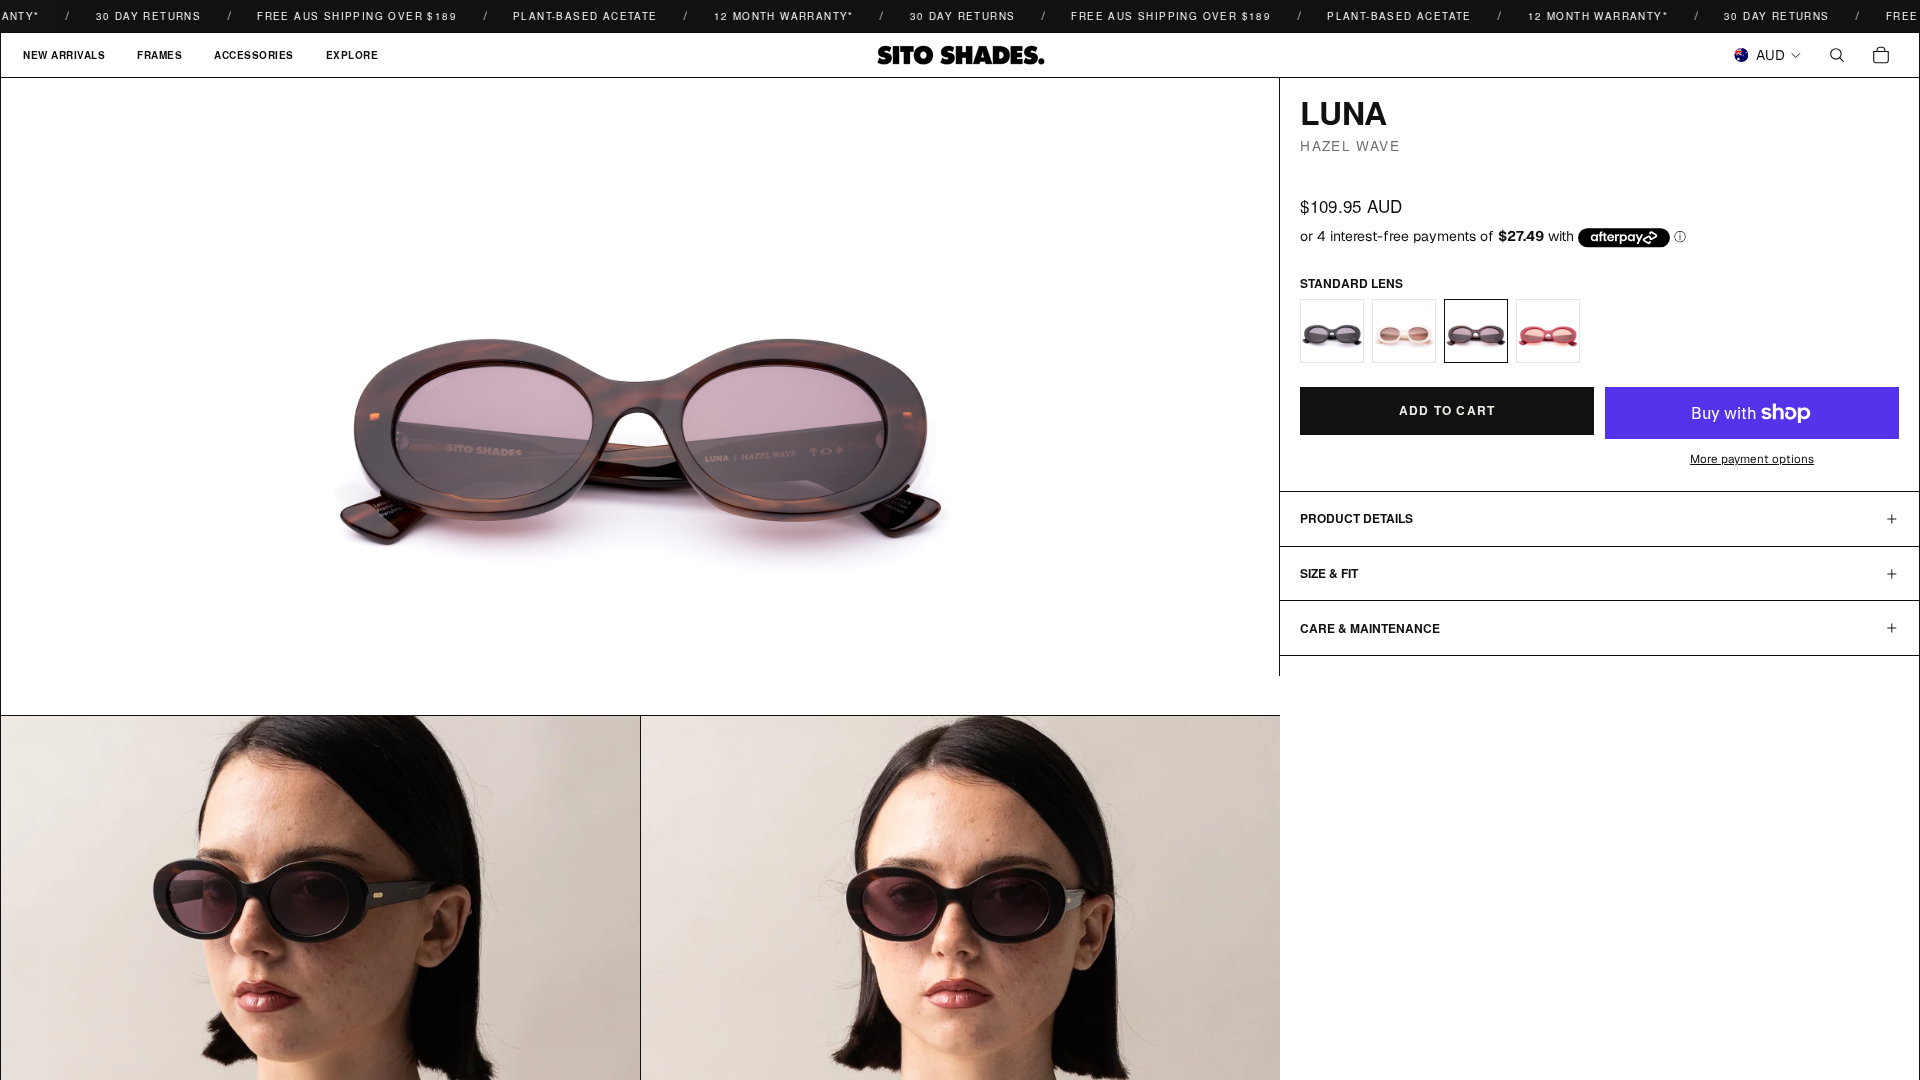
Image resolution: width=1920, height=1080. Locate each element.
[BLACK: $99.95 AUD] (1332, 331)
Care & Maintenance (1370, 628)
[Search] (1837, 55)
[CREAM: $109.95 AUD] (1404, 331)
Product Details (1356, 518)
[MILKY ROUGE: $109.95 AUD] (1548, 331)
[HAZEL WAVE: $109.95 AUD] (1476, 331)
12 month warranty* (765, 16)
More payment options (1752, 458)
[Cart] (1881, 55)
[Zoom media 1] (640, 395)
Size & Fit (1329, 573)
